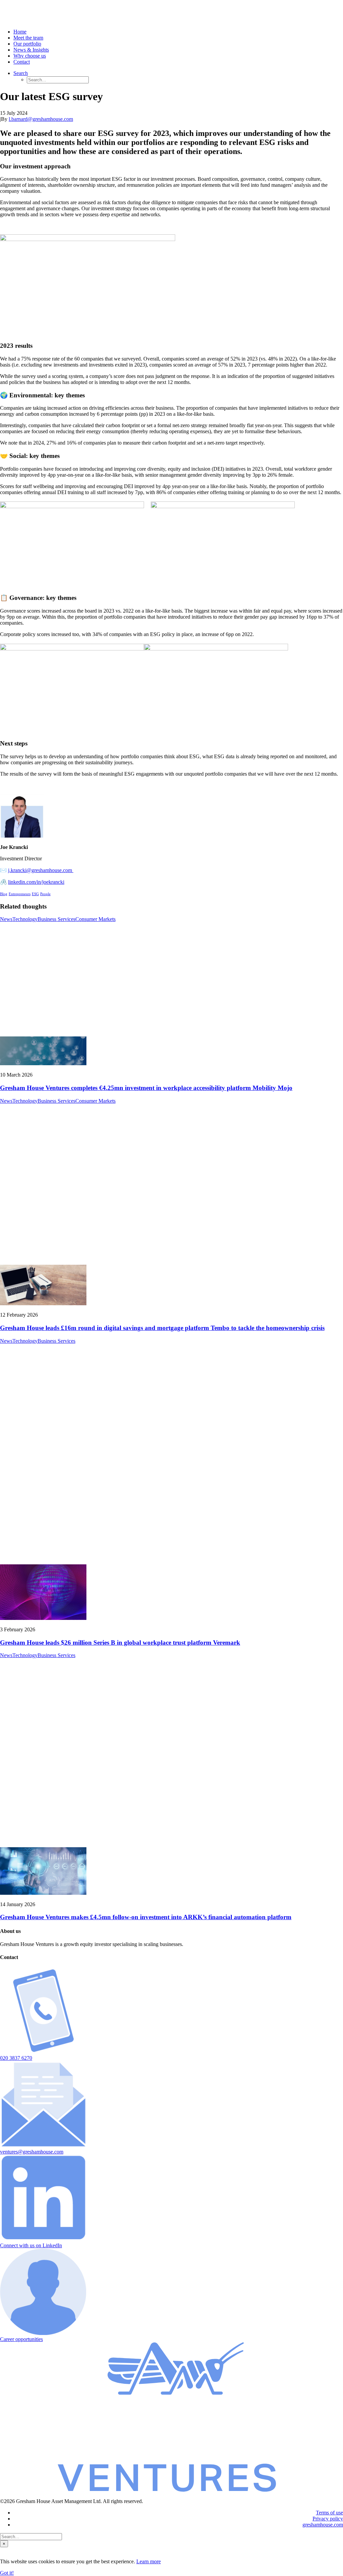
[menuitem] (178, 32)
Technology (25, 919)
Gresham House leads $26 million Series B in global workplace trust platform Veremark (120, 1643)
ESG (35, 894)
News (6, 919)
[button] (43, 2052)
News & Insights (31, 50)
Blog (4, 894)
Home (20, 32)
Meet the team (28, 38)
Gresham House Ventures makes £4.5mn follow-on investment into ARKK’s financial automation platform (146, 1917)
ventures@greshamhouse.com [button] (32, 2152)
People (45, 894)
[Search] (31, 2536)
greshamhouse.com (323, 2525)
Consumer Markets (95, 919)
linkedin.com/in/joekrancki (36, 882)
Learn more (149, 2561)
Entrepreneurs (20, 894)
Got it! (7, 2573)
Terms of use (329, 2513)
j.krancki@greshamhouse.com (41, 870)
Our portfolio (27, 44)
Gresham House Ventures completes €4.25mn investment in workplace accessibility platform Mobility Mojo (146, 1088)
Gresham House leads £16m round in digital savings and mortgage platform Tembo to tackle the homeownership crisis (162, 1328)
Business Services (56, 919)
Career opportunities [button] (21, 2339)
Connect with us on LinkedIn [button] (31, 2245)
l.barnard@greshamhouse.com (41, 119)
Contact (22, 62)
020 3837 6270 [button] (16, 2058)
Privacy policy (328, 2519)
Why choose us (30, 56)
